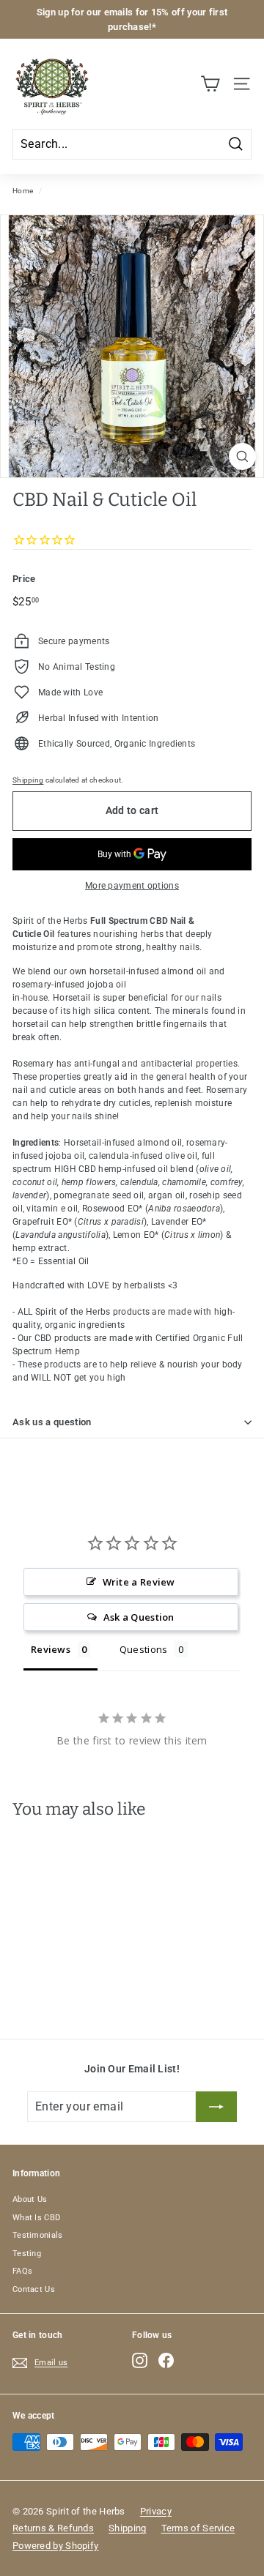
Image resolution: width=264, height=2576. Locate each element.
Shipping (28, 780)
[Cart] (210, 84)
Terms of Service (198, 2528)
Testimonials (38, 2235)
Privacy (156, 2511)
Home (23, 191)
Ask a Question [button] (139, 1617)
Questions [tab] (144, 1649)
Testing (27, 2254)
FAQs (22, 2271)
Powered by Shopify (55, 2546)
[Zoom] (242, 456)
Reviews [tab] (51, 1649)
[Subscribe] (216, 2107)
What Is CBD (36, 2218)
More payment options (132, 886)
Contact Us (34, 2289)
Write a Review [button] (139, 1582)
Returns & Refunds (53, 2528)
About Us (30, 2199)
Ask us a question (52, 1422)
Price (24, 579)
